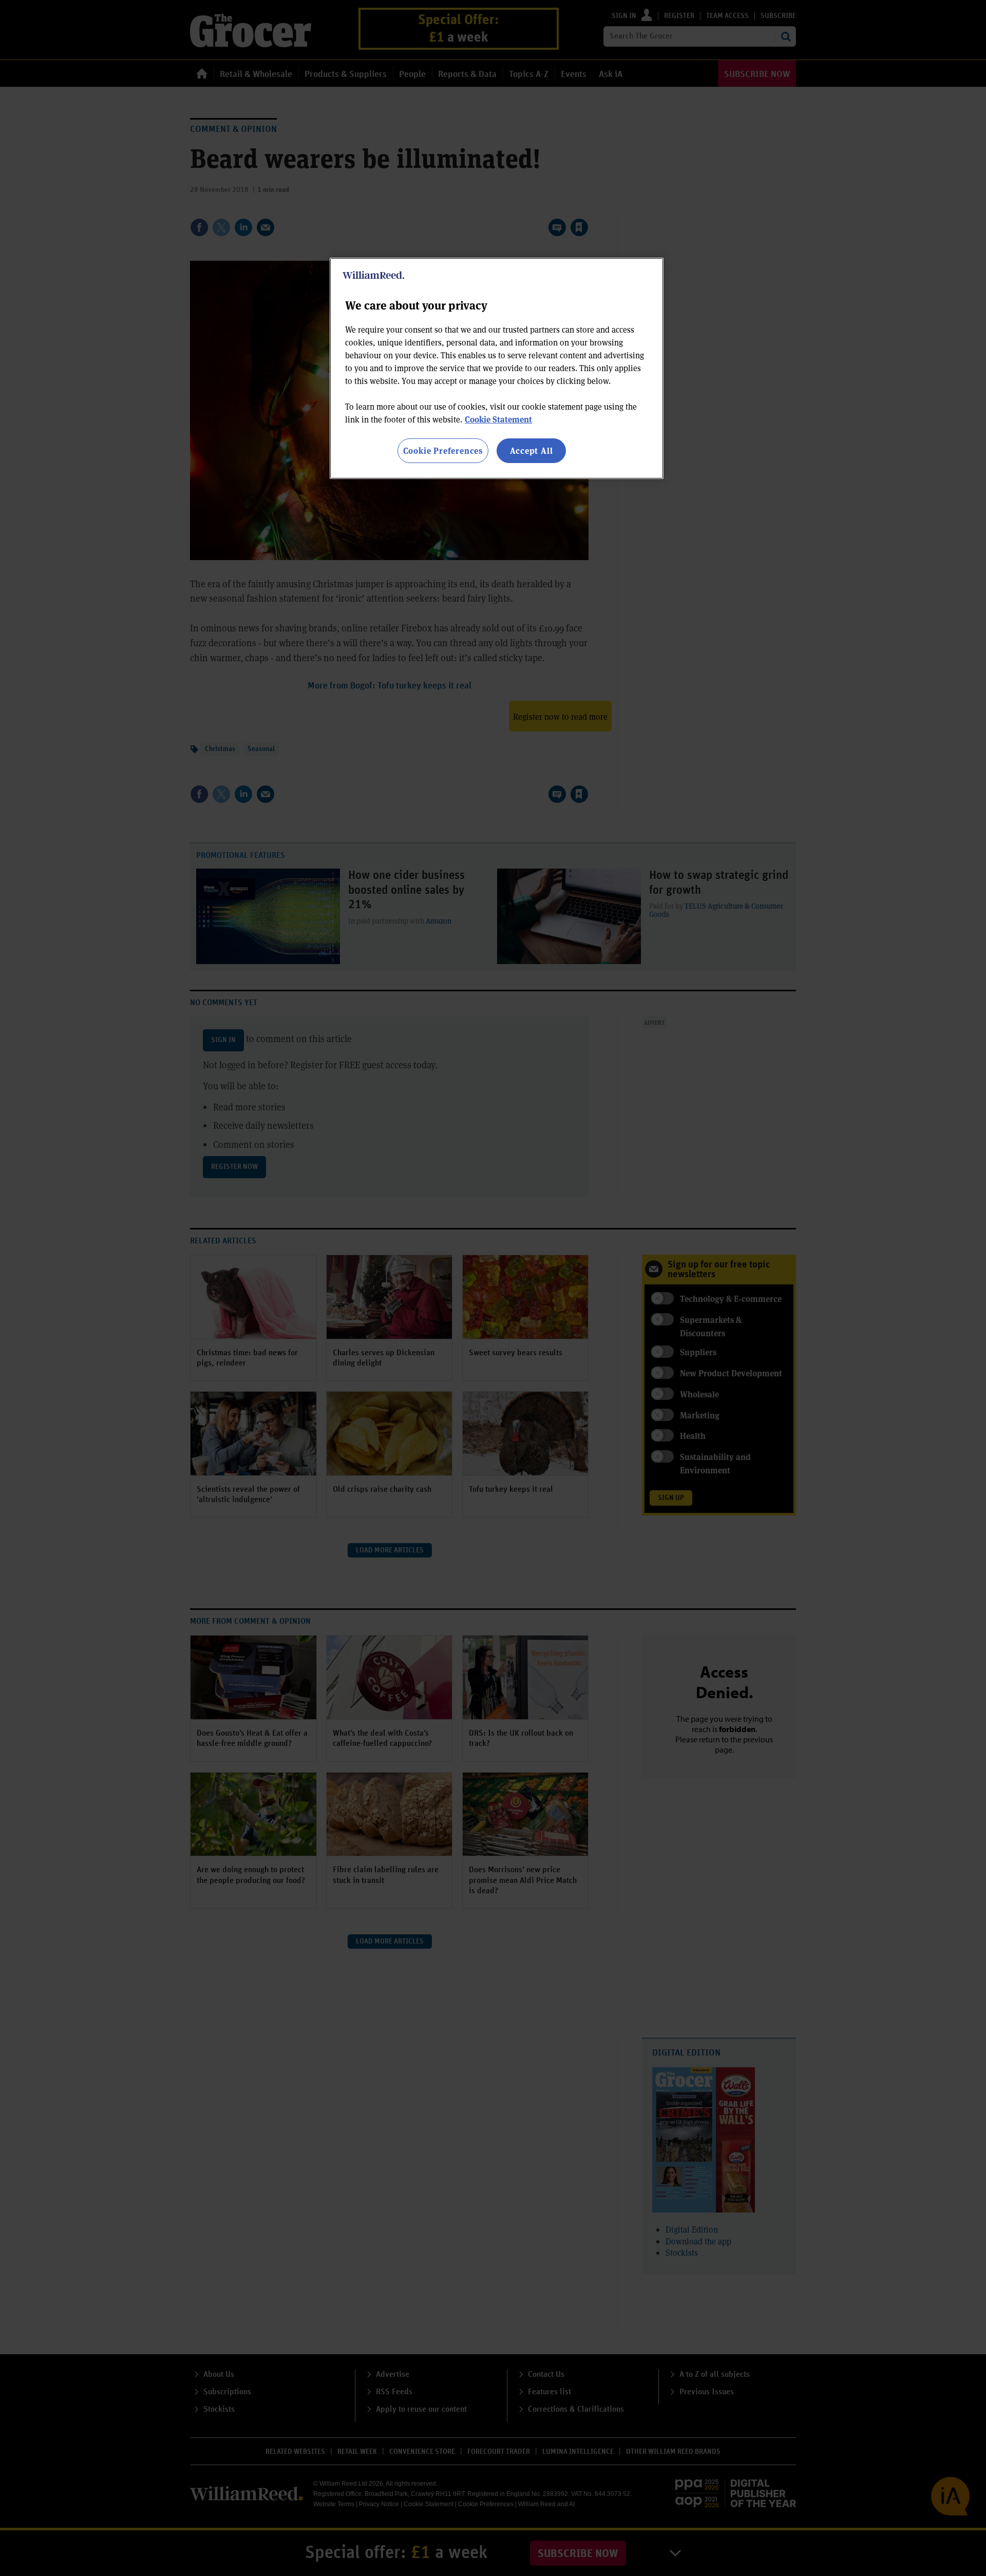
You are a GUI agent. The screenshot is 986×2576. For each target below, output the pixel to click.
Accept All (532, 450)
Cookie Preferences (443, 450)
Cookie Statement (498, 419)
